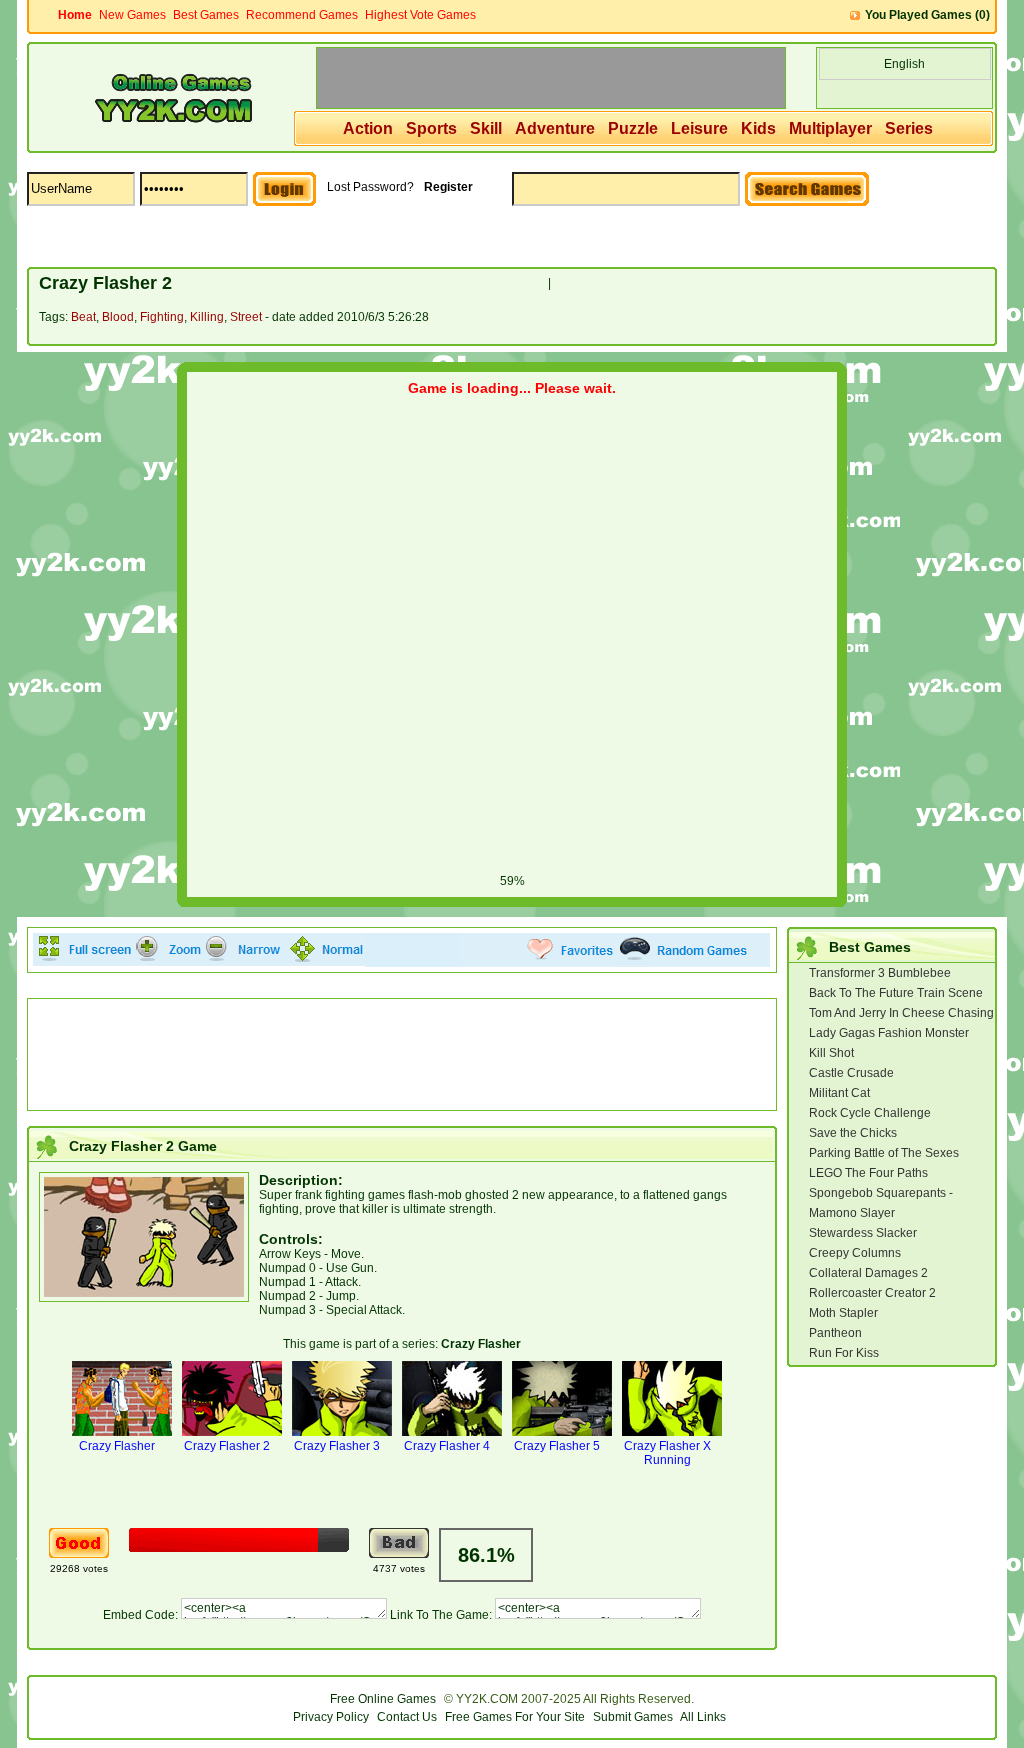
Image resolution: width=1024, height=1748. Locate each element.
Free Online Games (383, 1699)
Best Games (206, 15)
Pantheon (835, 1333)
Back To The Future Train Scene (896, 993)
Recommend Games (302, 15)
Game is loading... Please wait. (512, 388)
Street (246, 317)
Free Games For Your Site (515, 1717)
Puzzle (633, 128)
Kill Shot (831, 1053)
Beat (83, 317)
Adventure (555, 128)
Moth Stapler (843, 1313)
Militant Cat (839, 1093)
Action (368, 128)
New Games (132, 15)
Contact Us (407, 1717)
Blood (118, 317)
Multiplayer (830, 128)
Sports (431, 128)
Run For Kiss (844, 1353)
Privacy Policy (331, 1717)
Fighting (162, 317)
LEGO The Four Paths (868, 1173)
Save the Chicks (853, 1133)
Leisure (699, 128)
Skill (486, 128)
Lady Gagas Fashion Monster (889, 1033)
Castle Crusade (851, 1073)
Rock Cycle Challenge (870, 1113)
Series (909, 128)
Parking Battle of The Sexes (884, 1153)
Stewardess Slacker (863, 1233)
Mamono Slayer (852, 1213)
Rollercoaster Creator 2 (872, 1293)
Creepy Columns (855, 1253)
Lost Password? (370, 187)
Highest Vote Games (420, 15)
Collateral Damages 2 (868, 1273)
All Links (703, 1717)
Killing (207, 317)
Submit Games (633, 1717)
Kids (758, 128)
